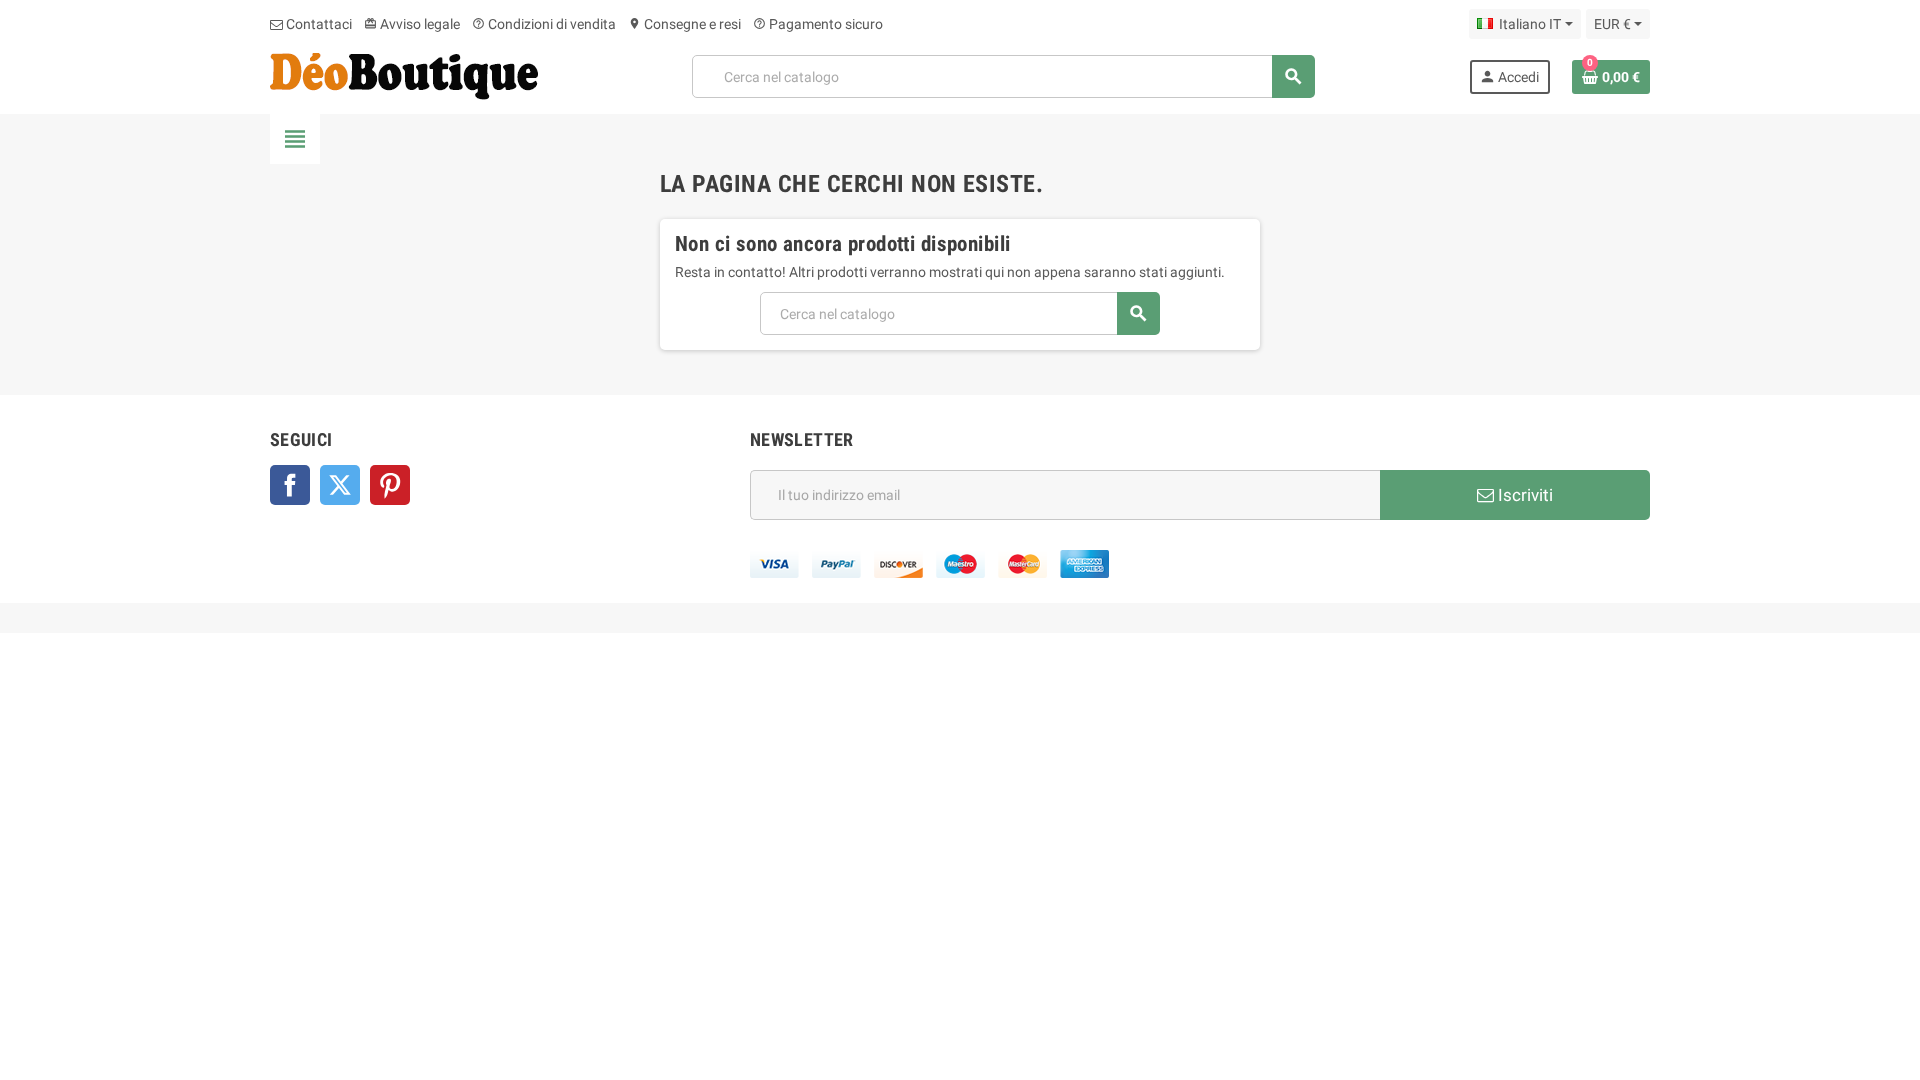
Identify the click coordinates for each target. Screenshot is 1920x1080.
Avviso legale (412, 24)
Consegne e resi (684, 24)
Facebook (290, 485)
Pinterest (390, 485)
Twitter (340, 485)
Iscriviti (1523, 495)
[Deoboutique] (404, 75)
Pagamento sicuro (818, 24)
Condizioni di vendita (544, 24)
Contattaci (317, 24)
